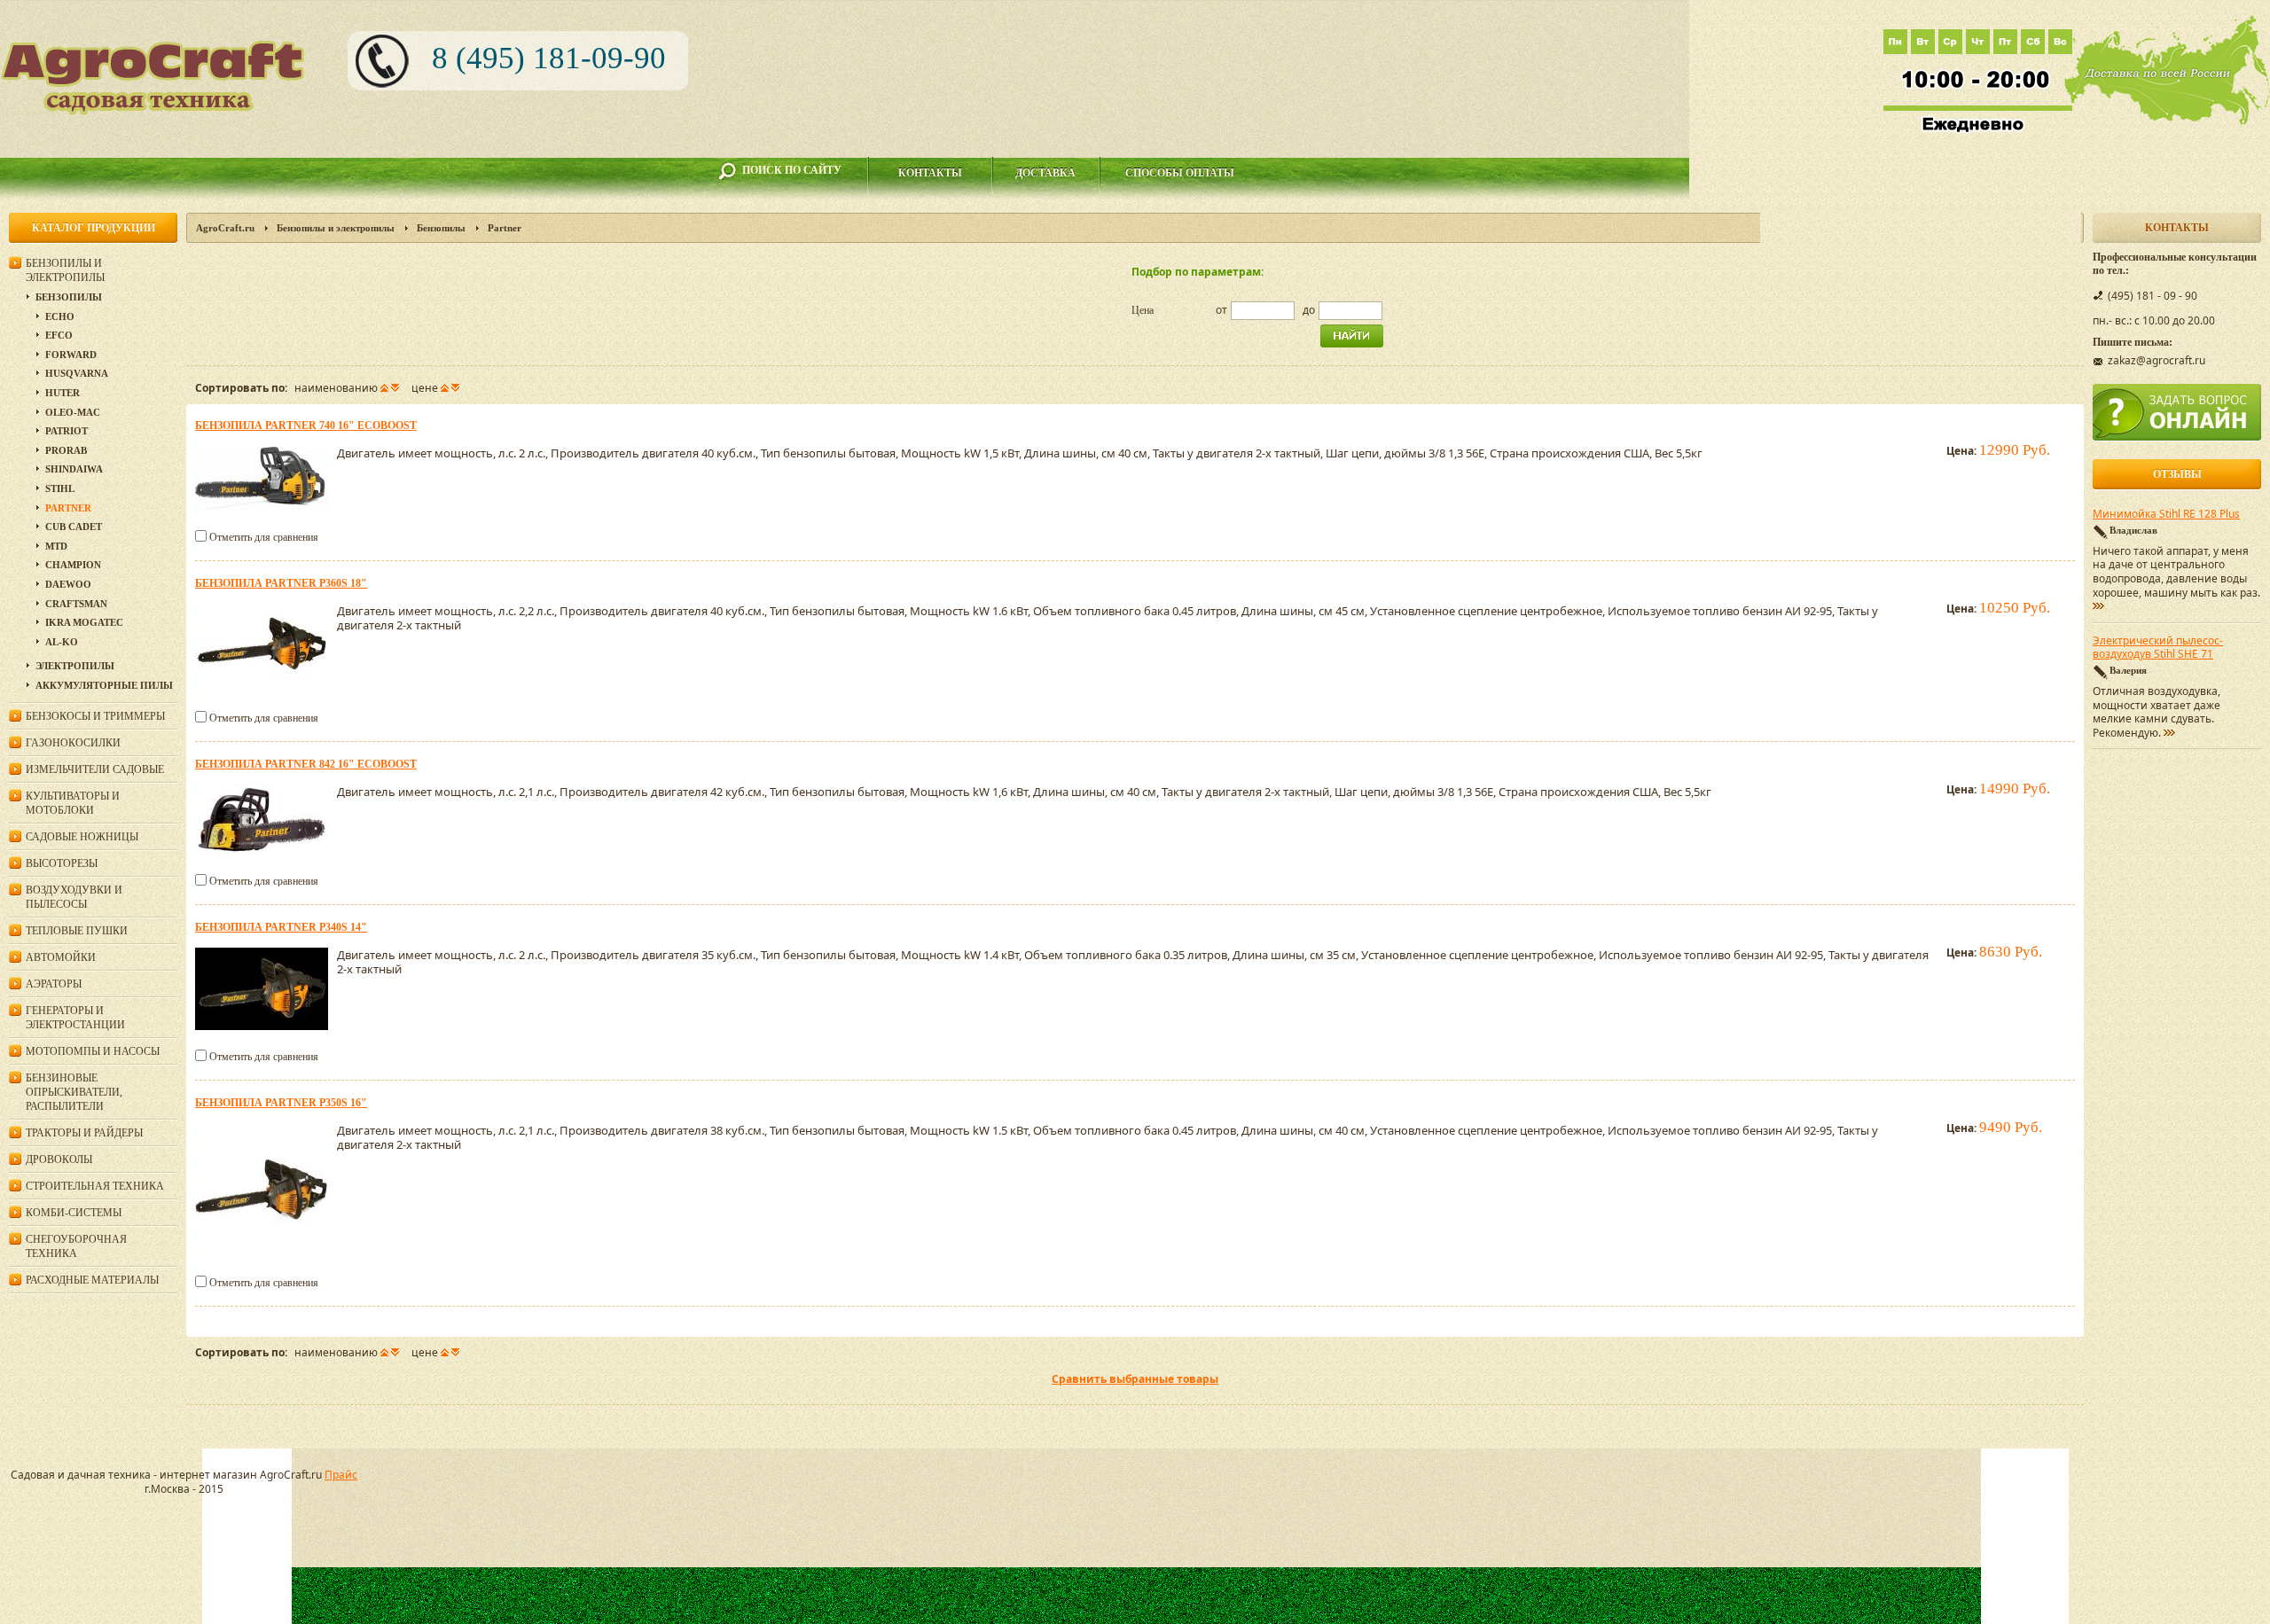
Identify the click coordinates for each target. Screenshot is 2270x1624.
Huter (63, 393)
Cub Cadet (74, 527)
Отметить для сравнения (264, 537)
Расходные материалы (92, 1280)
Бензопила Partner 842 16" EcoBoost (306, 764)
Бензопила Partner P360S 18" (281, 583)
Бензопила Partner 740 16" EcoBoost (306, 426)
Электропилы (75, 666)
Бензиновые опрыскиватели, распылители (74, 1092)
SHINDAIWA (74, 469)
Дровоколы (59, 1159)
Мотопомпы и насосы (93, 1051)
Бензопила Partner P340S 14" (281, 927)
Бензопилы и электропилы (336, 228)
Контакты (930, 173)
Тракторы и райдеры (84, 1133)
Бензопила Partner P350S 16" (281, 1103)
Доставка (1045, 173)
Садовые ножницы (82, 837)
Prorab (66, 450)
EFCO (59, 335)
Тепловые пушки (77, 931)
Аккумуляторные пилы (104, 685)
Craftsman (76, 604)
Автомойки (61, 957)
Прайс (341, 1475)
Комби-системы (74, 1213)
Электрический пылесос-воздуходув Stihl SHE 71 (2158, 648)
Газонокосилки (73, 743)
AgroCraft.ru (225, 228)
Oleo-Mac (73, 412)
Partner (68, 508)
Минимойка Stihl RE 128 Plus (2166, 514)
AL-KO (62, 642)
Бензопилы (441, 228)
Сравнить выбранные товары (1135, 1379)
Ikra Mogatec (84, 622)
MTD (56, 546)
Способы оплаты (1180, 173)
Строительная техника (95, 1186)
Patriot (67, 431)
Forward (71, 355)
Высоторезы (62, 863)
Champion (73, 565)
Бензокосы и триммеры (95, 716)
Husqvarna (77, 373)
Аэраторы (54, 984)
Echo (60, 316)
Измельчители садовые (95, 769)
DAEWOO (68, 584)
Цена (1143, 310)
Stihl (60, 488)
